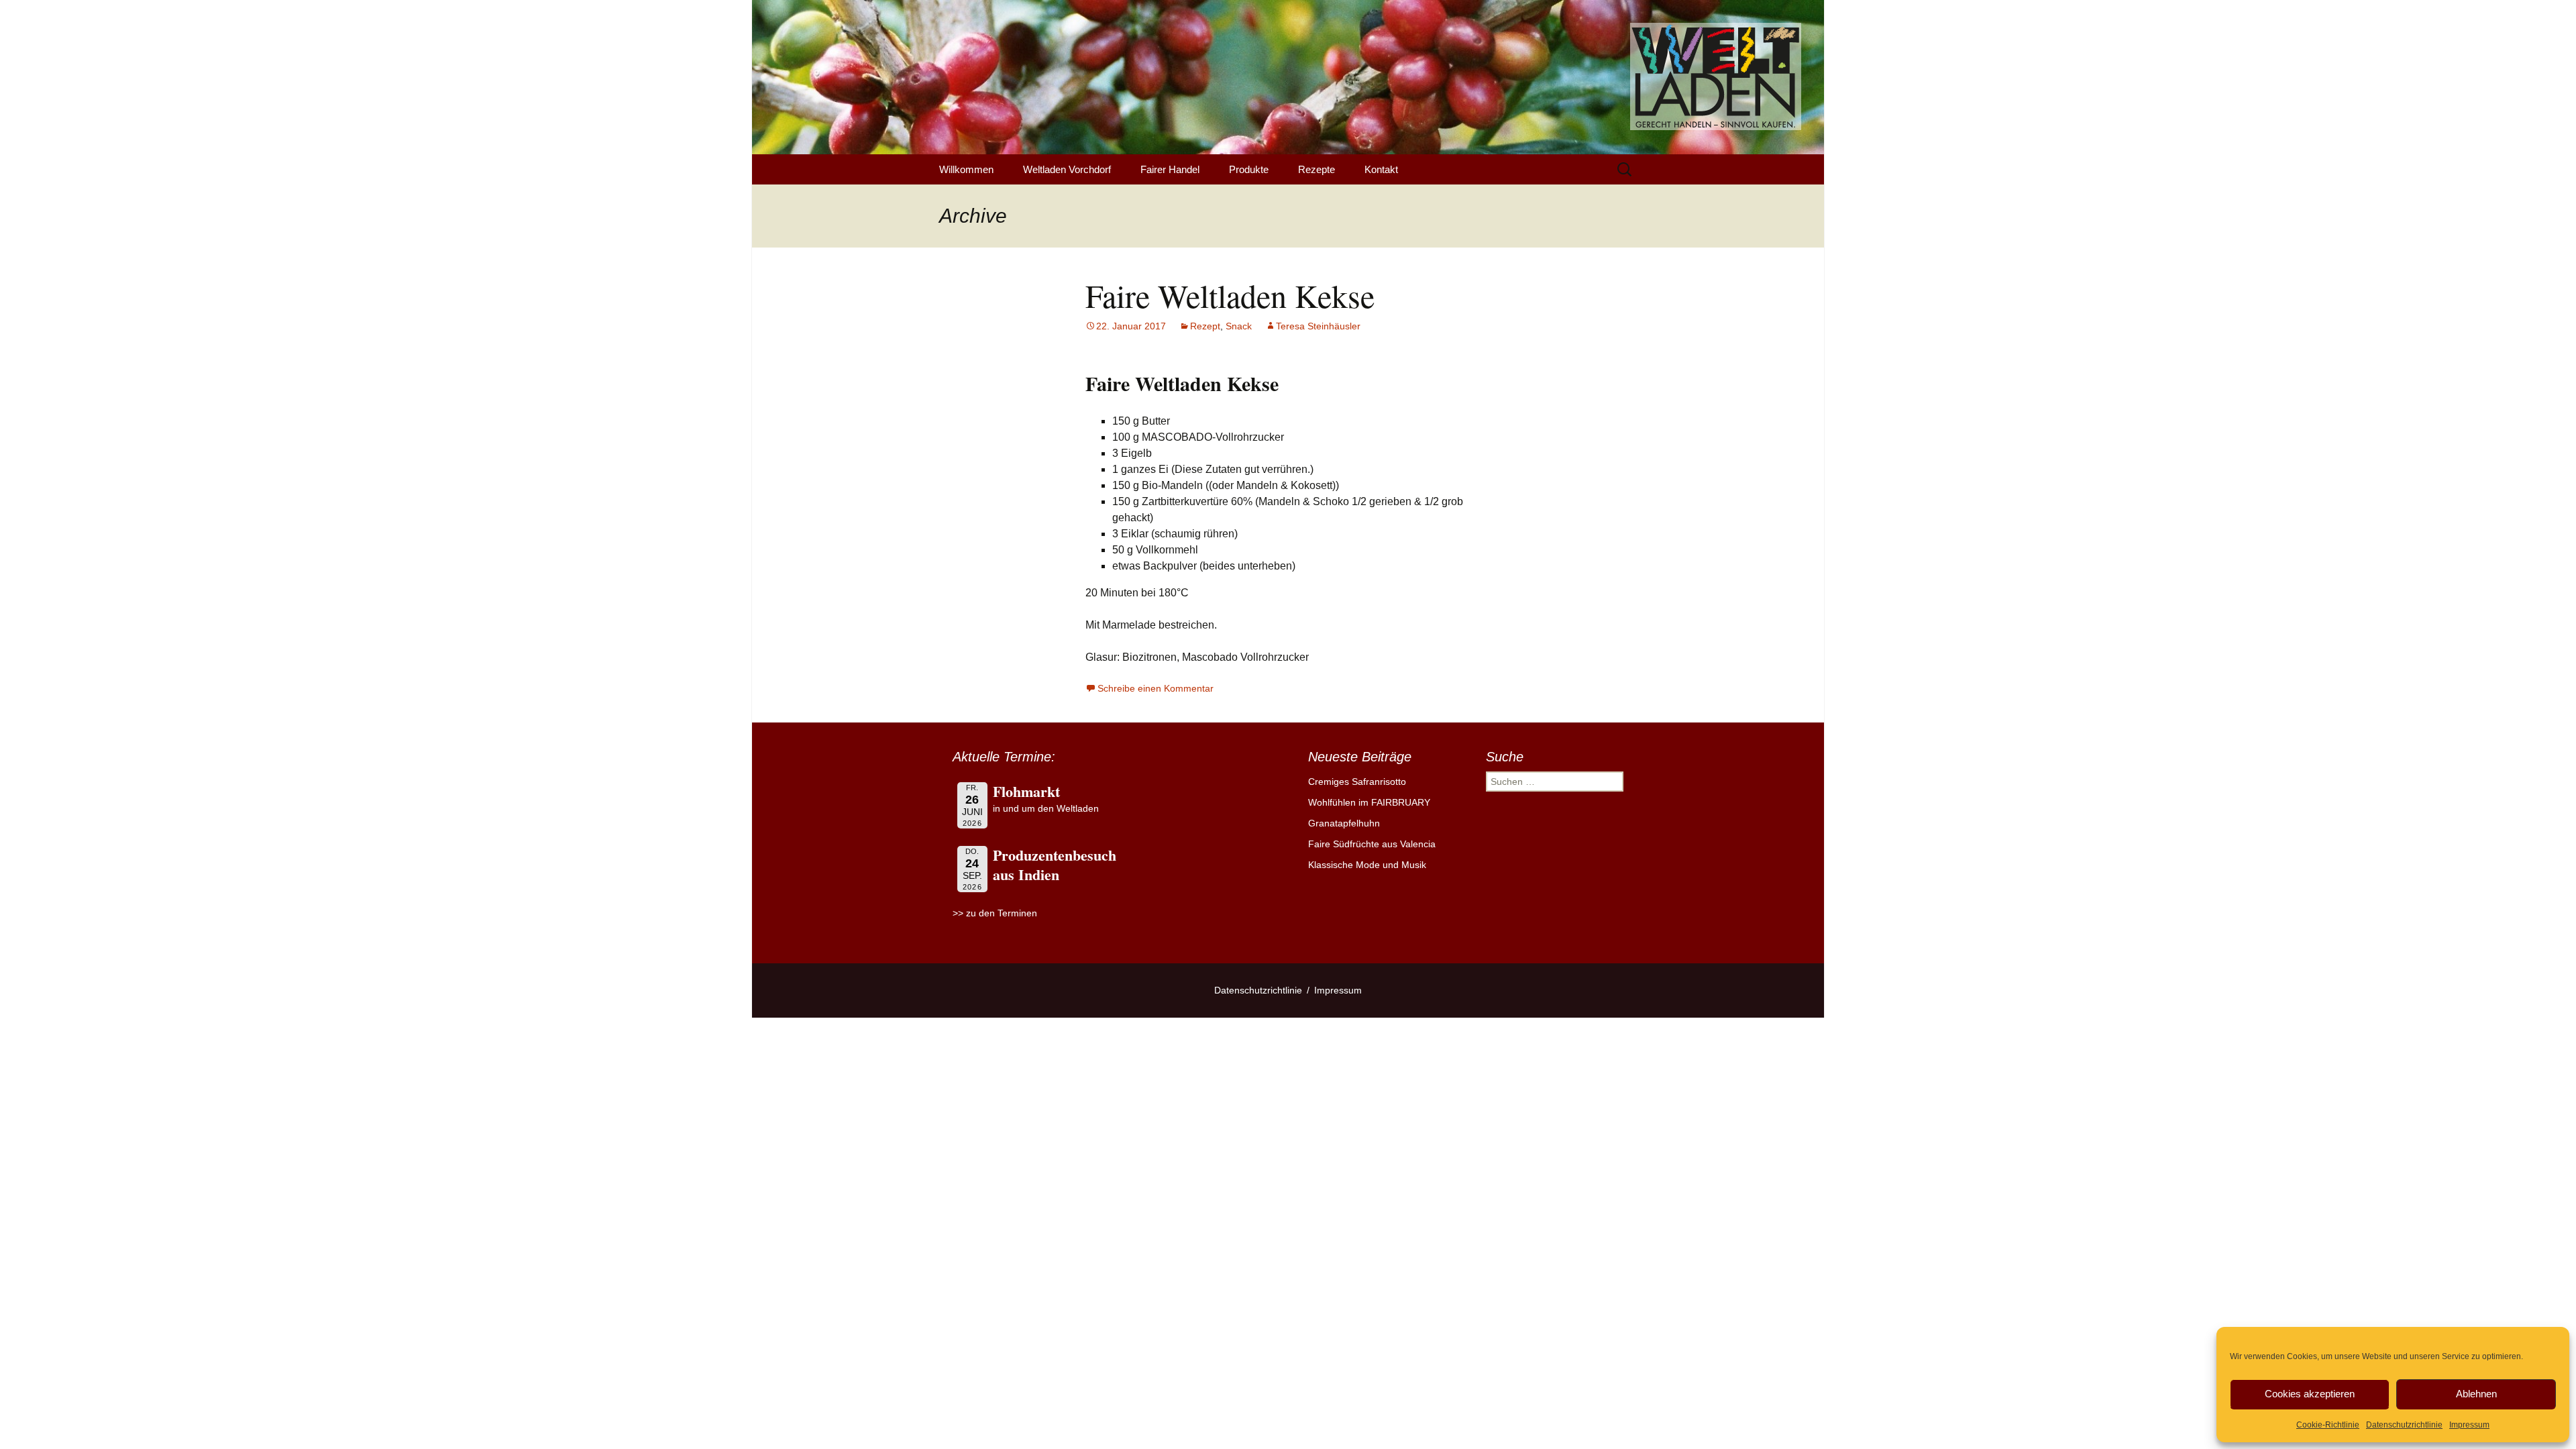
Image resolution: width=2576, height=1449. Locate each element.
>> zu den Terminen (995, 913)
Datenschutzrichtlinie (2404, 1425)
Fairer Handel (1170, 169)
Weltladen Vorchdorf (1067, 169)
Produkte (1249, 169)
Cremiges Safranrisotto (1357, 782)
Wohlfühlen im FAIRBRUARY (1369, 802)
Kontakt (1381, 169)
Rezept (1205, 326)
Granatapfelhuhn (1344, 823)
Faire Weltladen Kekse (1230, 295)
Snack (1239, 326)
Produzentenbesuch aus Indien (1055, 865)
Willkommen (966, 169)
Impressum (2469, 1425)
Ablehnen (2476, 1394)
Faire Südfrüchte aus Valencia (1372, 844)
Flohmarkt (1026, 791)
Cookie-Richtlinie (2328, 1425)
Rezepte (1317, 169)
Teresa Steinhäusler (1318, 326)
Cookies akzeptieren (2310, 1394)
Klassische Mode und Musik (1367, 865)
